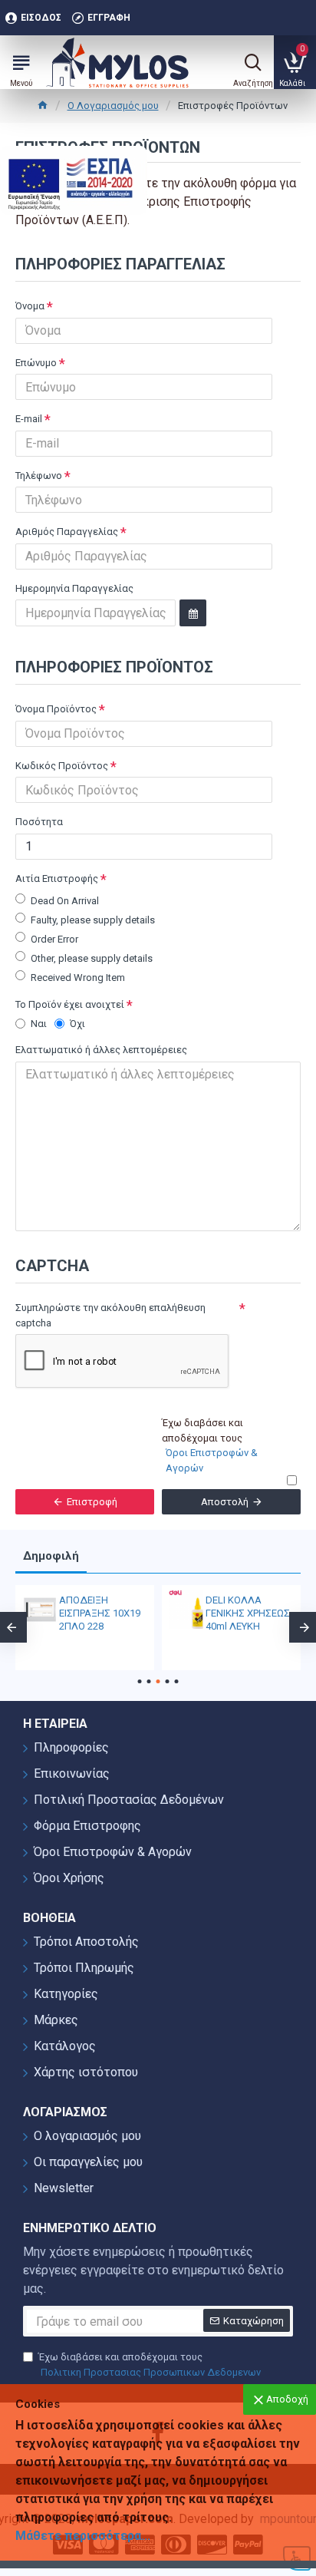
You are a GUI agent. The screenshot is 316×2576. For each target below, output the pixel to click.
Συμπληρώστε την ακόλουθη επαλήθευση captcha (110, 1315)
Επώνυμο (36, 363)
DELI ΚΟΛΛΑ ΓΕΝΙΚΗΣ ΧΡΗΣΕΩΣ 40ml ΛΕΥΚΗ (248, 1613)
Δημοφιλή (51, 1556)
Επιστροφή (92, 1502)
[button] (140, 1681)
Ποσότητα (39, 822)
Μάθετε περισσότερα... (83, 2536)
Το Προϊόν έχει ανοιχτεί (70, 1004)
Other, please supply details (92, 958)
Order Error (54, 939)
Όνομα (30, 306)
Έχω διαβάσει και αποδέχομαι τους (150, 2365)
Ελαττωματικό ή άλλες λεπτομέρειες (101, 1050)
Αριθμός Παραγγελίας (67, 532)
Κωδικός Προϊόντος (62, 766)
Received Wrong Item (78, 978)
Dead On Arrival (65, 901)
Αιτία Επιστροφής (57, 878)
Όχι (77, 1024)
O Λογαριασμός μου (113, 106)
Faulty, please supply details (93, 920)
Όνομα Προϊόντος (56, 709)
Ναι (39, 1024)
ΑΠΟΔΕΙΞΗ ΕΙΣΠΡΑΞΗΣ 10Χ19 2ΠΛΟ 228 (100, 1613)
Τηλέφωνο (39, 476)
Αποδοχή (287, 2399)
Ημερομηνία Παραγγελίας (74, 588)
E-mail (29, 419)
